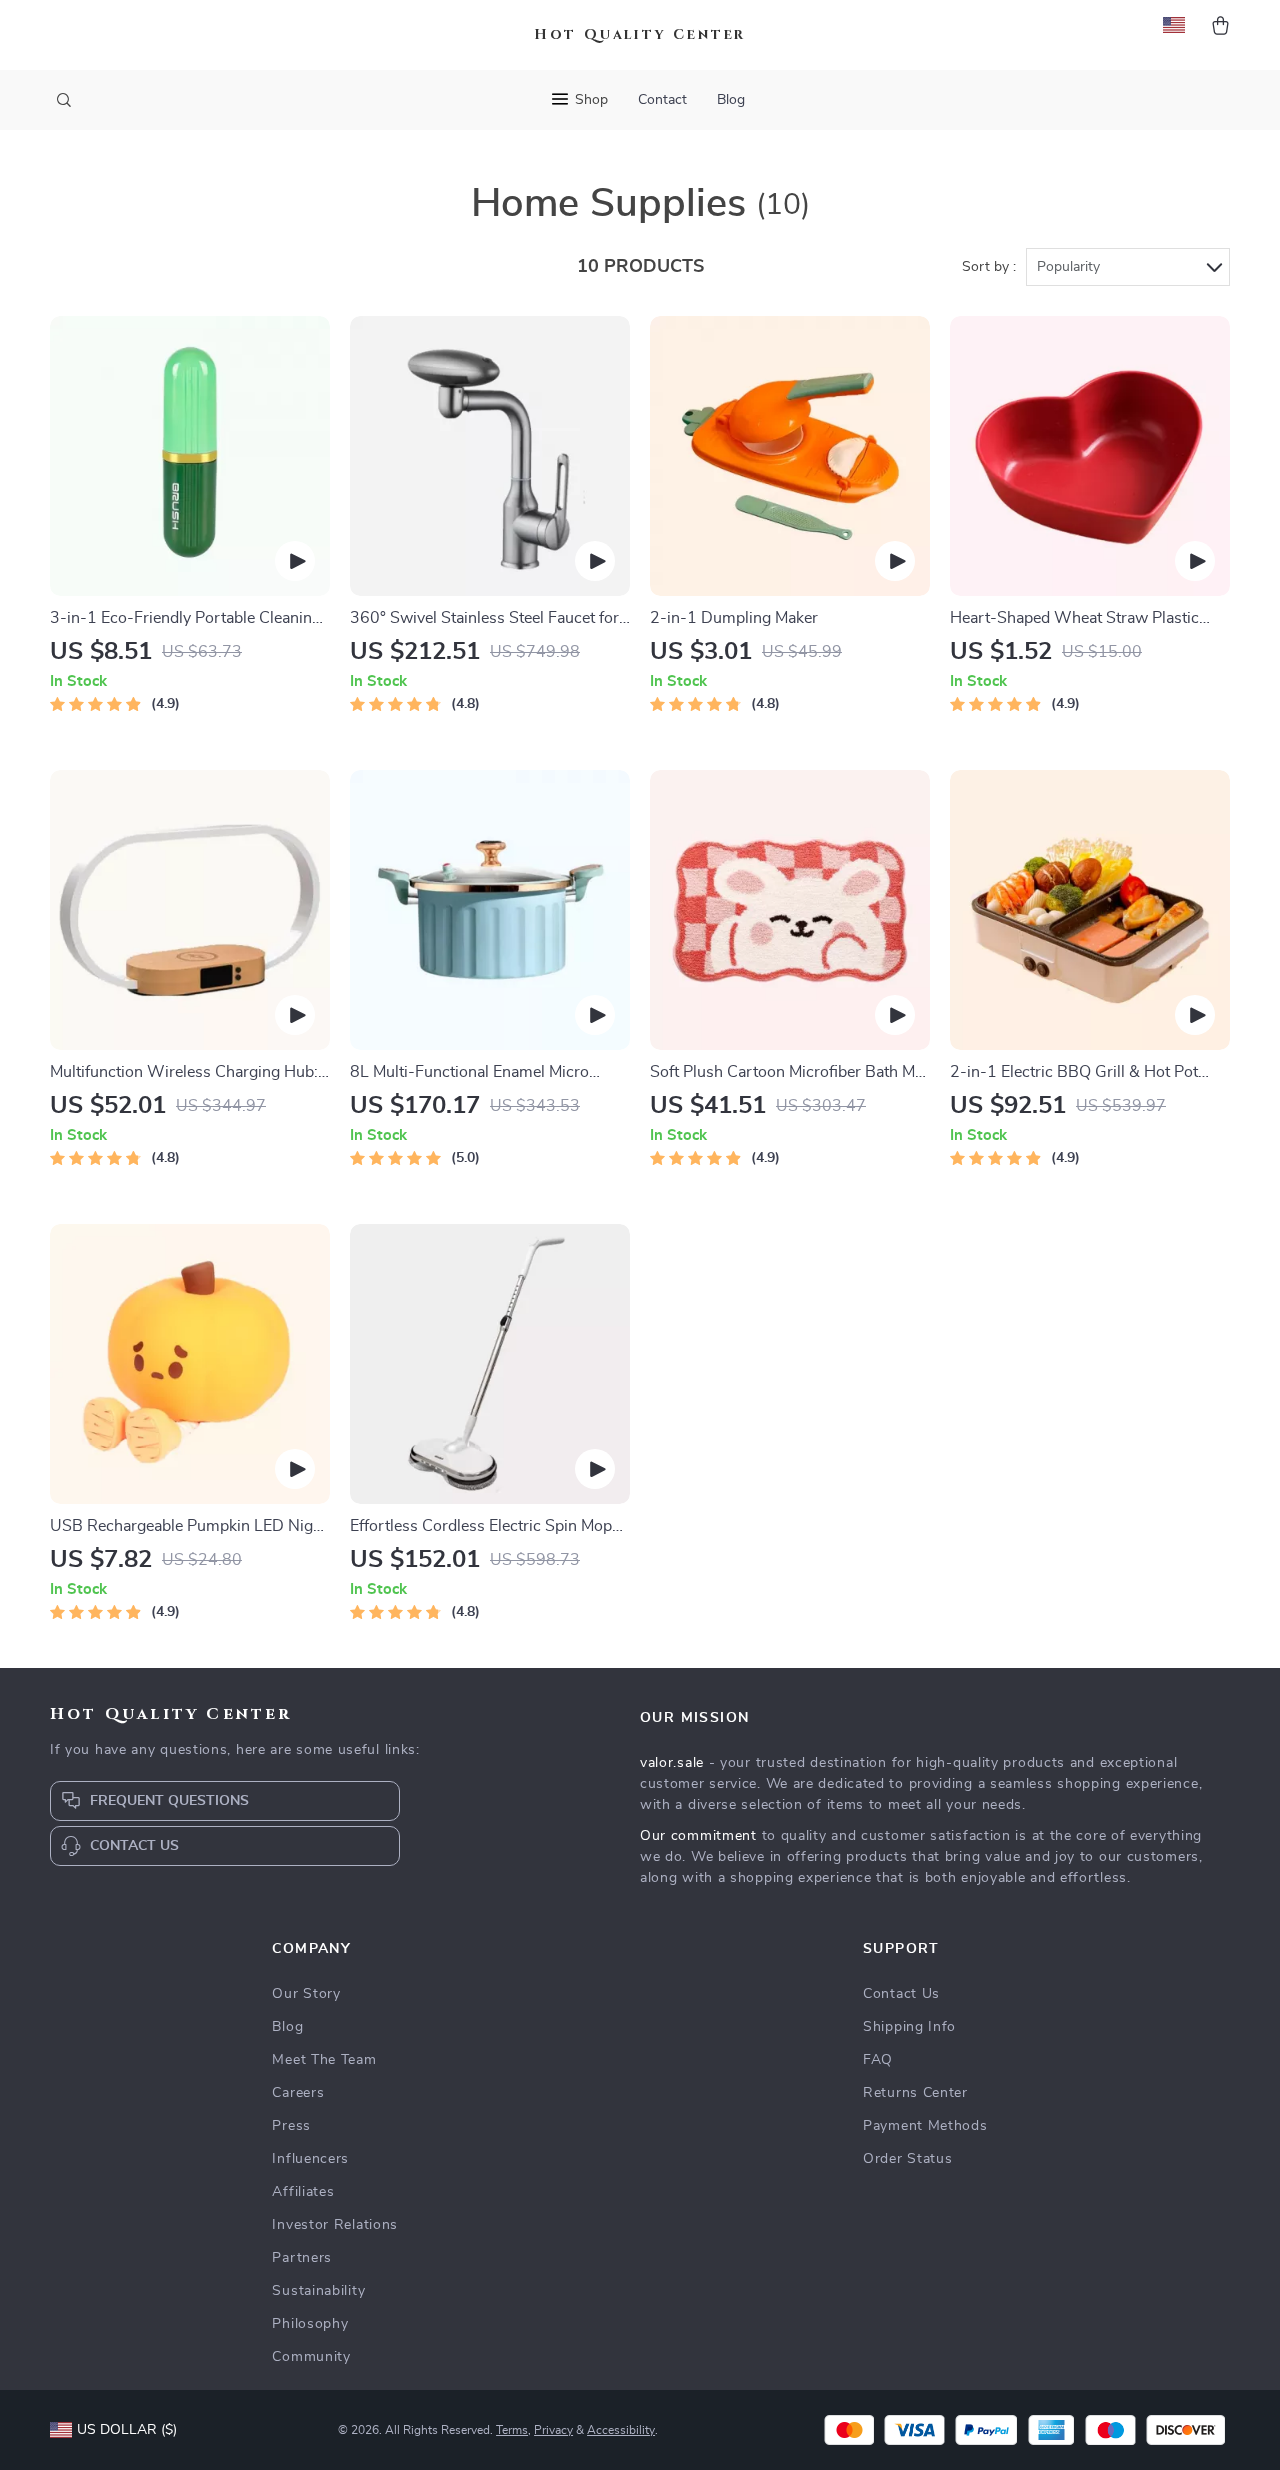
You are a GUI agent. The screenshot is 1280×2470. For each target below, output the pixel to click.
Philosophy (310, 2324)
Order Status (907, 2159)
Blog (731, 100)
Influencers (310, 2159)
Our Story (306, 1994)
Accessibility (621, 2430)
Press (291, 2126)
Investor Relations (335, 2225)
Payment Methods (925, 2126)
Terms (512, 2430)
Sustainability (318, 2291)
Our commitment (698, 1836)
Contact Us (901, 1994)
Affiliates (303, 2192)
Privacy (553, 2430)
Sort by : (989, 267)
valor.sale (672, 1763)
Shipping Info (909, 2027)
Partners (302, 2258)
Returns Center (915, 2093)
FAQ (878, 2060)
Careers (298, 2093)
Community (311, 2357)
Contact (662, 100)
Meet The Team (324, 2060)
